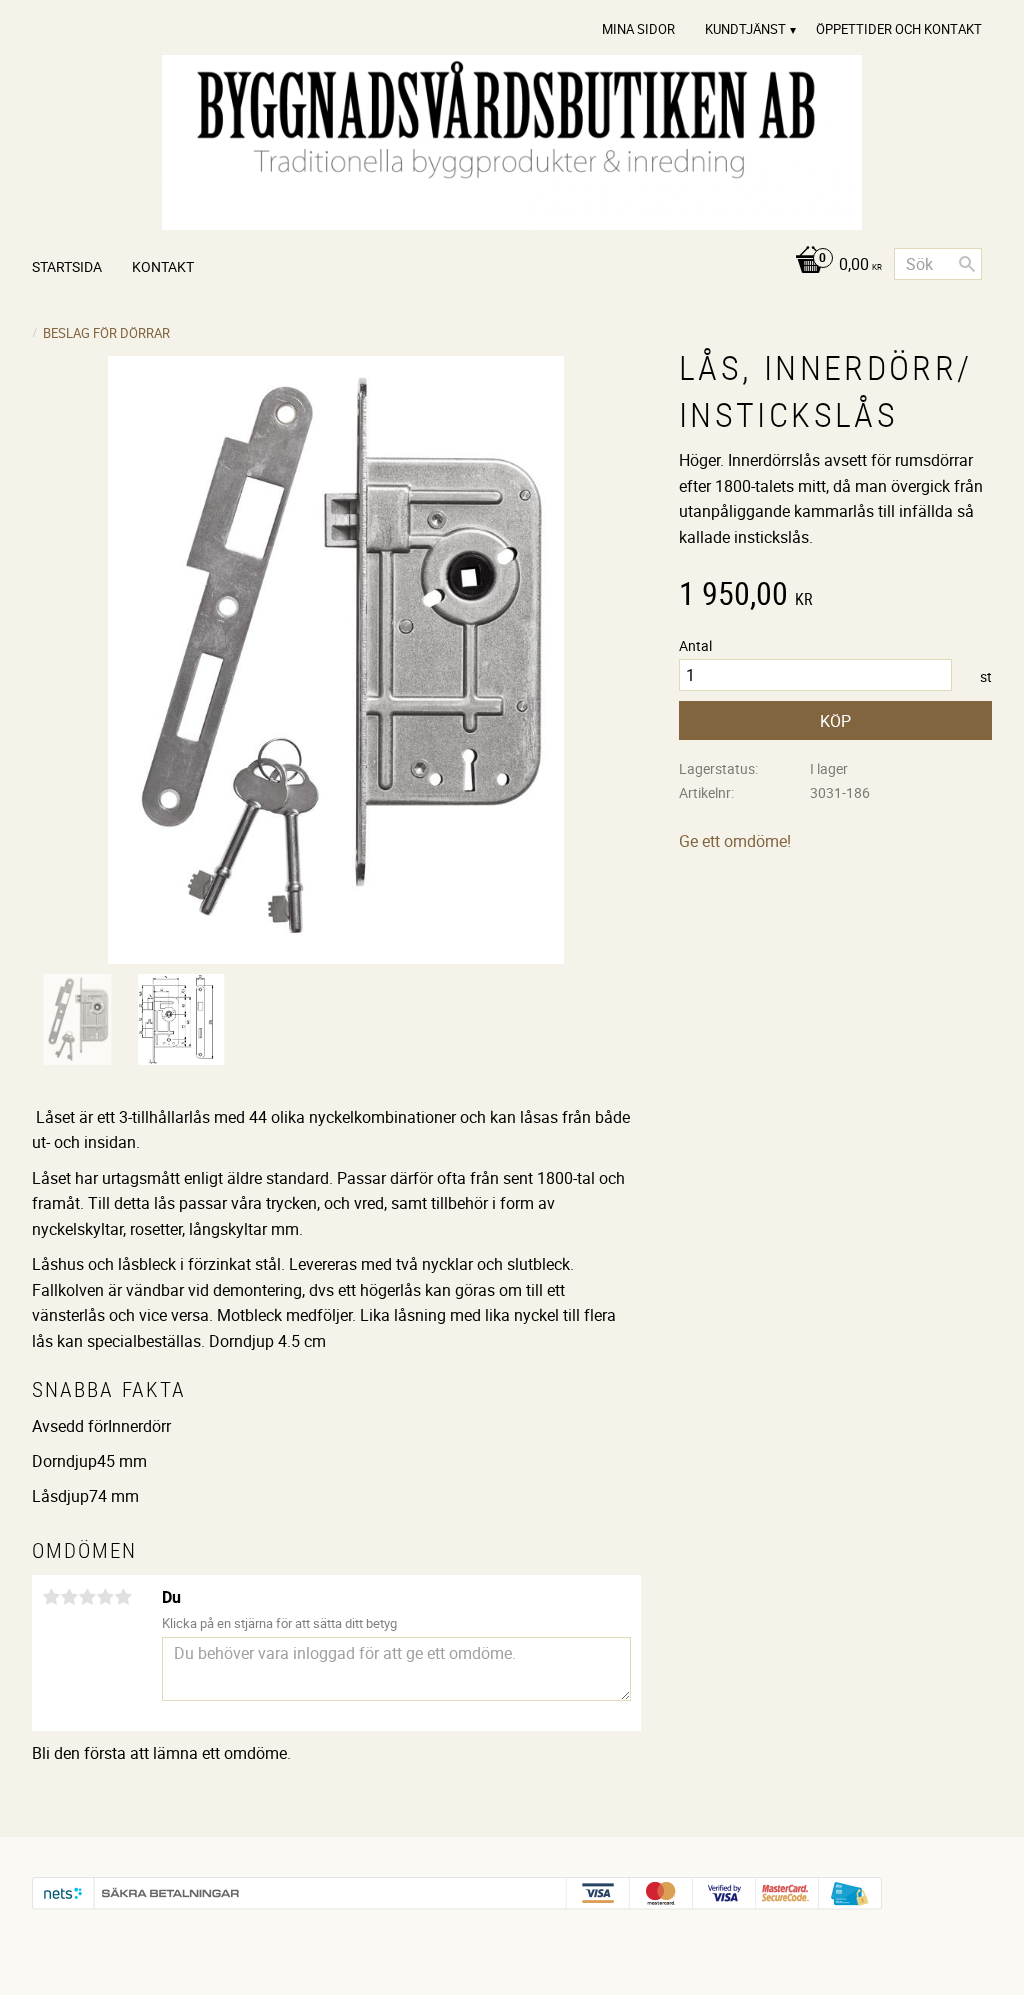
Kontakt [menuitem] (163, 266)
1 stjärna (51, 1597)
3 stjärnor (87, 1597)
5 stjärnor (123, 1597)
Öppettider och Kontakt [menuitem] (899, 29)
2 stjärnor (69, 1597)
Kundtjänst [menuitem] (745, 29)
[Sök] (967, 264)
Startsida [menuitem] (67, 266)
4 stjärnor (105, 1597)
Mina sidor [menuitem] (638, 29)
